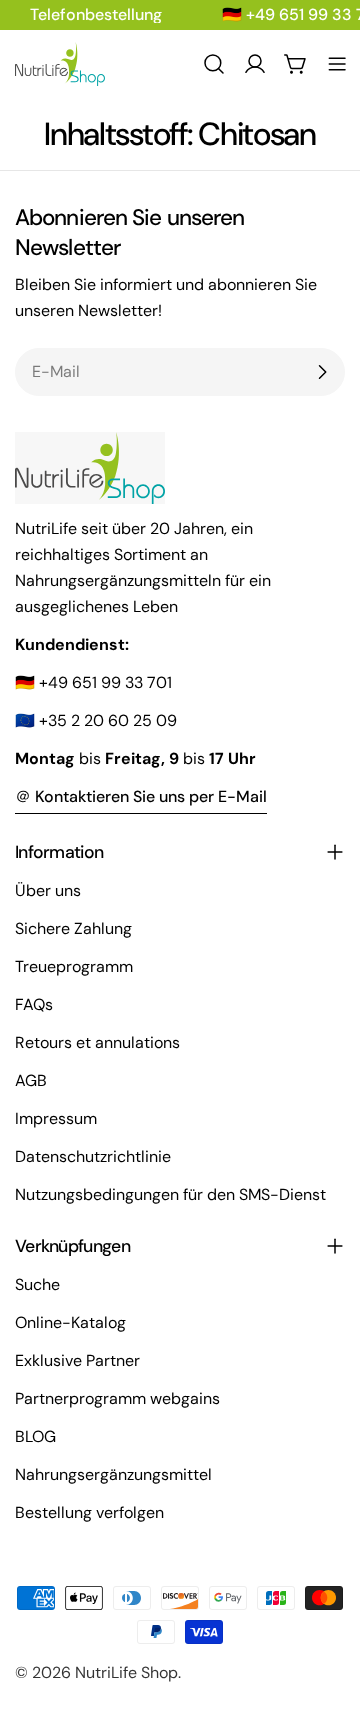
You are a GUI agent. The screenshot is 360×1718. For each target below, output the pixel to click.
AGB (31, 1080)
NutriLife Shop (126, 1672)
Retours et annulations (97, 1042)
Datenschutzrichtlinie (93, 1156)
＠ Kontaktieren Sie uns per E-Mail (141, 796)
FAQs (34, 1004)
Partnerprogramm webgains (117, 1398)
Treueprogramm (74, 966)
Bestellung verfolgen (89, 1512)
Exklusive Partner (77, 1360)
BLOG (35, 1436)
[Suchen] (214, 64)
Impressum (56, 1118)
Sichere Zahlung (73, 928)
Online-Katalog (70, 1322)
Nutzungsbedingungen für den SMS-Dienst (170, 1194)
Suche (37, 1284)
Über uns (48, 890)
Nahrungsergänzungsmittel (113, 1474)
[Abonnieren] (322, 372)
